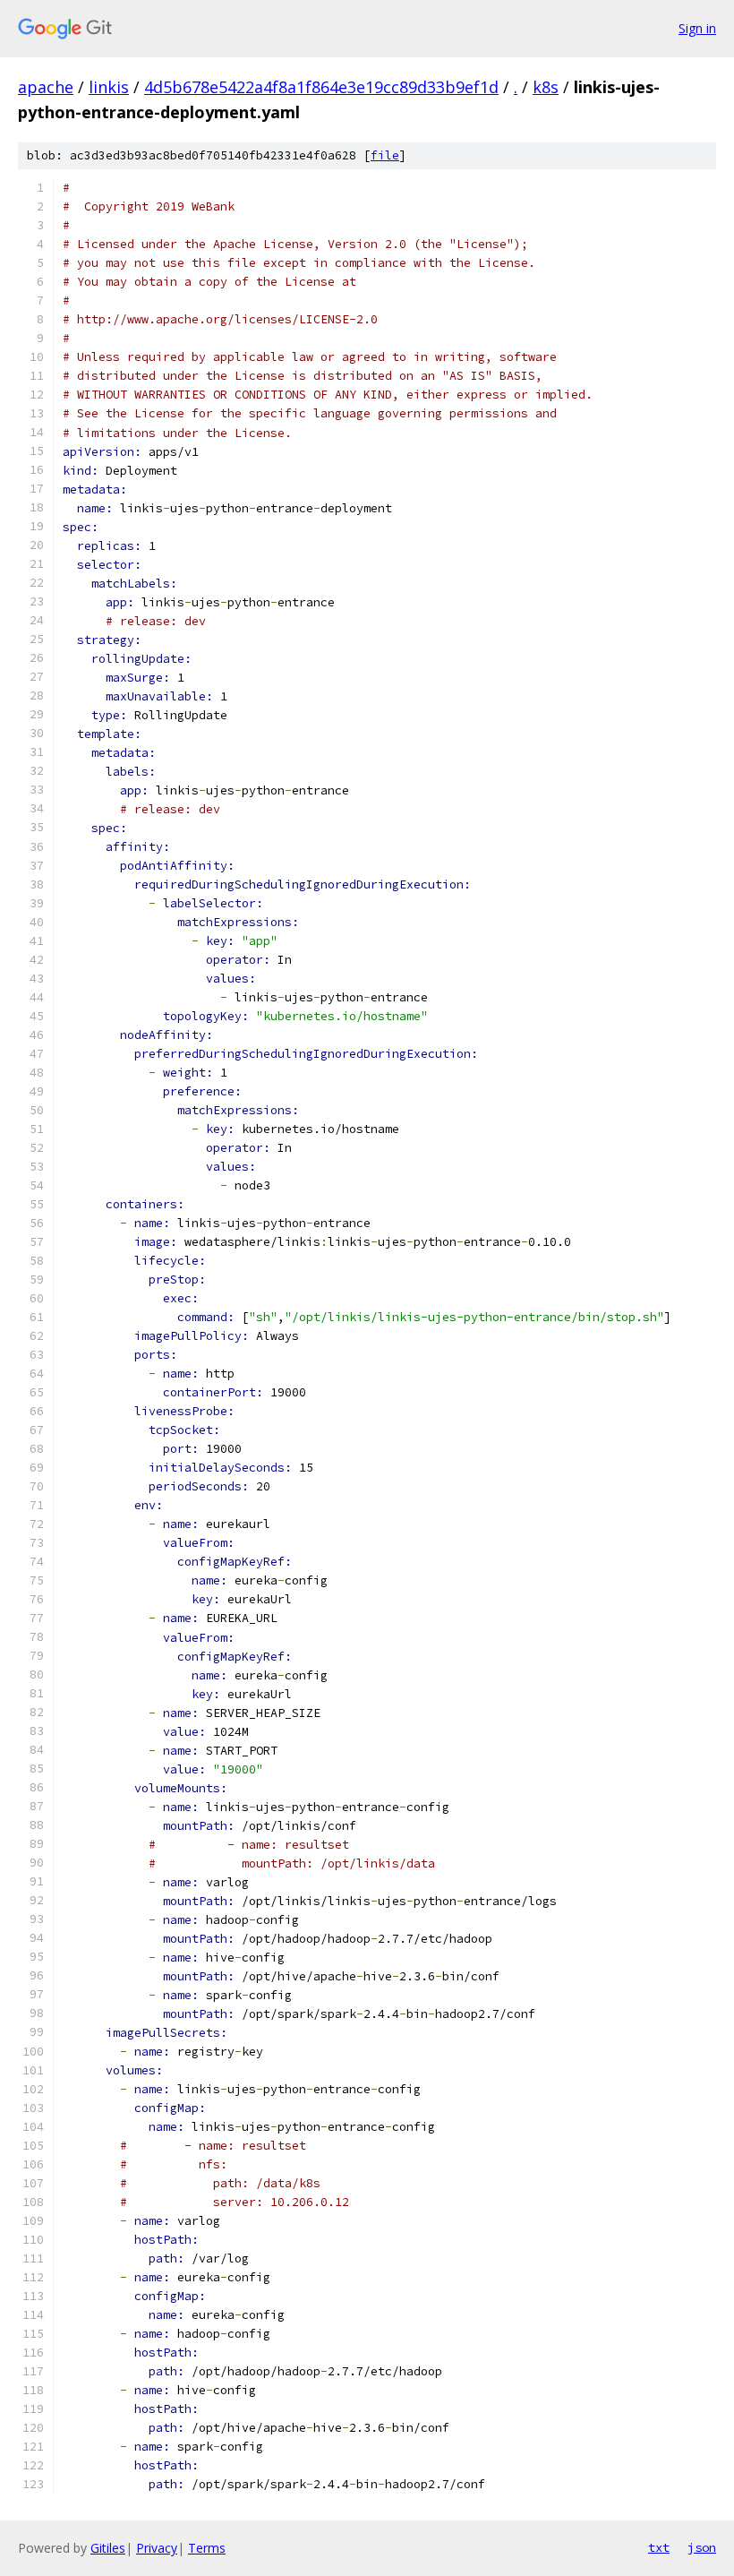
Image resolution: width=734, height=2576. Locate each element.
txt (659, 2547)
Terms (207, 2548)
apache (46, 87)
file (385, 155)
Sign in (697, 28)
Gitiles (108, 2548)
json (702, 2547)
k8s (546, 87)
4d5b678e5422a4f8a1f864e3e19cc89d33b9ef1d (321, 87)
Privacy (157, 2548)
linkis (109, 87)
